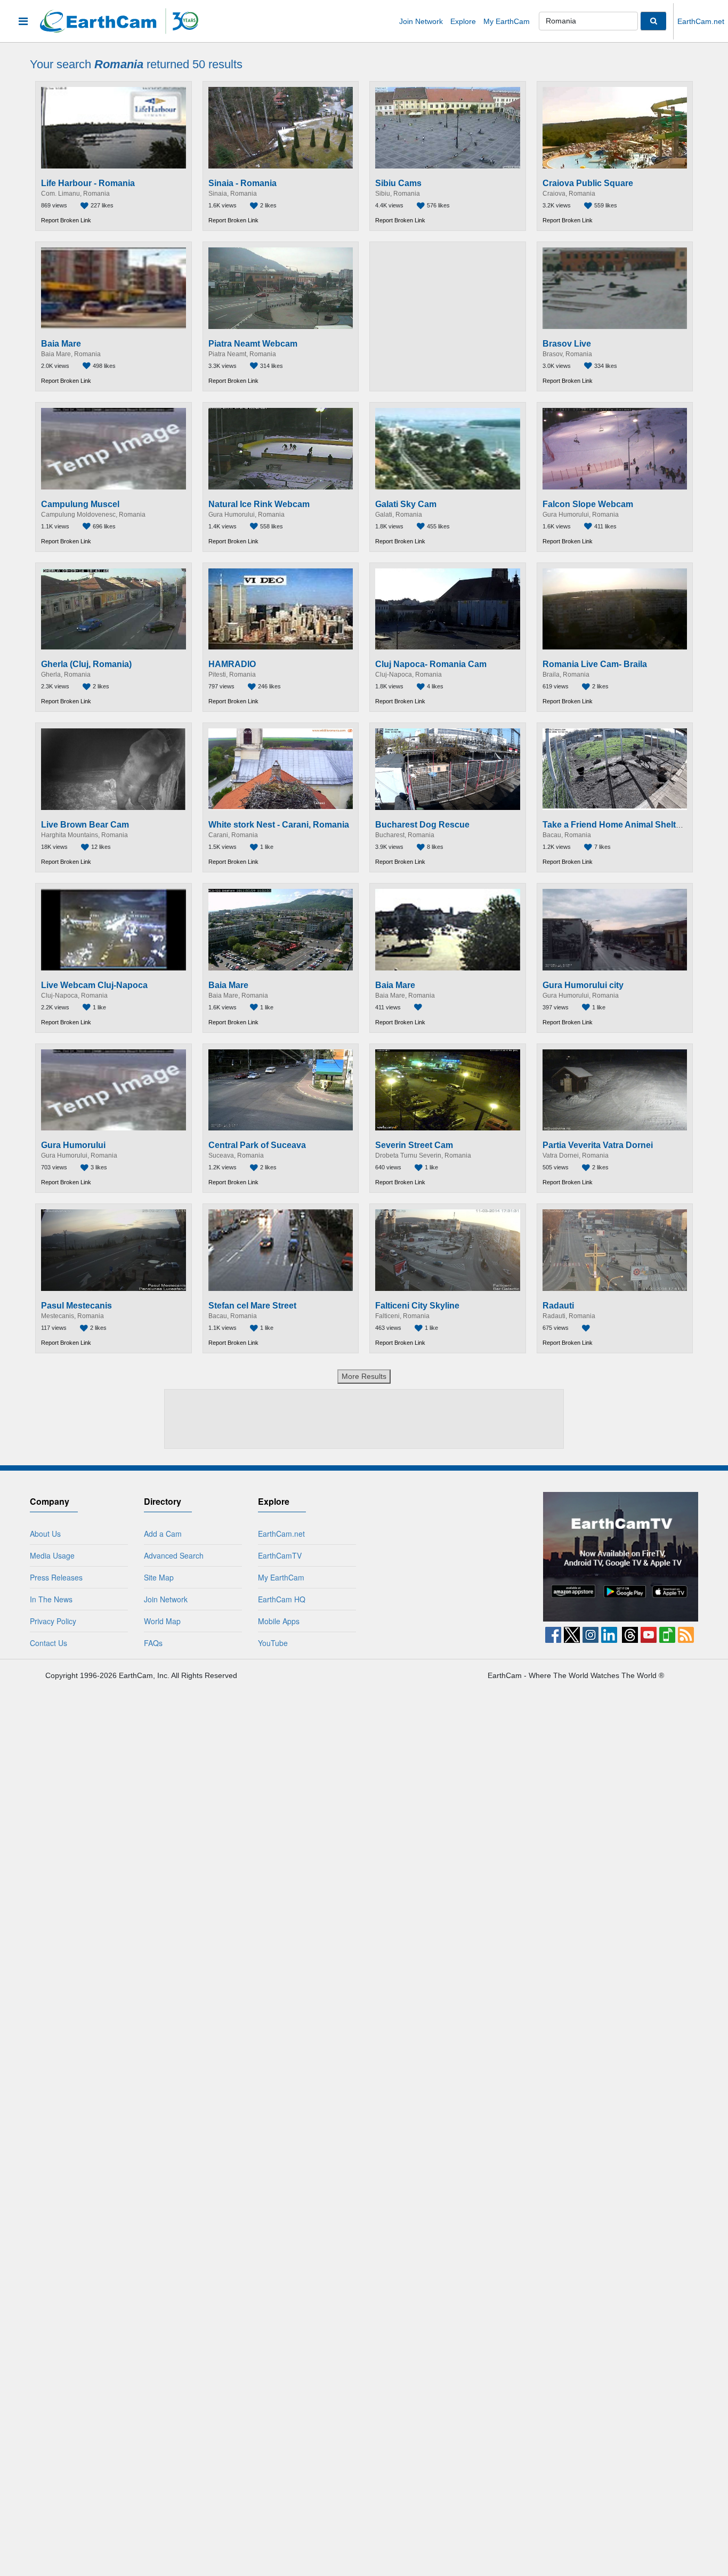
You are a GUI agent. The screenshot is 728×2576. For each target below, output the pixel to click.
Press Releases (56, 1577)
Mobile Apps (279, 1621)
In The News (51, 1599)
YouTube (273, 1643)
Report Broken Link (66, 220)
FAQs (153, 1643)
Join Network (421, 21)
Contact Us (48, 1643)
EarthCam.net (701, 21)
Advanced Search (174, 1555)
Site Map (159, 1577)
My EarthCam (507, 21)
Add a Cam (163, 1534)
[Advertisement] (448, 316)
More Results (364, 1376)
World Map (162, 1621)
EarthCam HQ (282, 1599)
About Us (45, 1534)
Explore (463, 21)
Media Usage (52, 1555)
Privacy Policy (53, 1621)
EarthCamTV (280, 1555)
